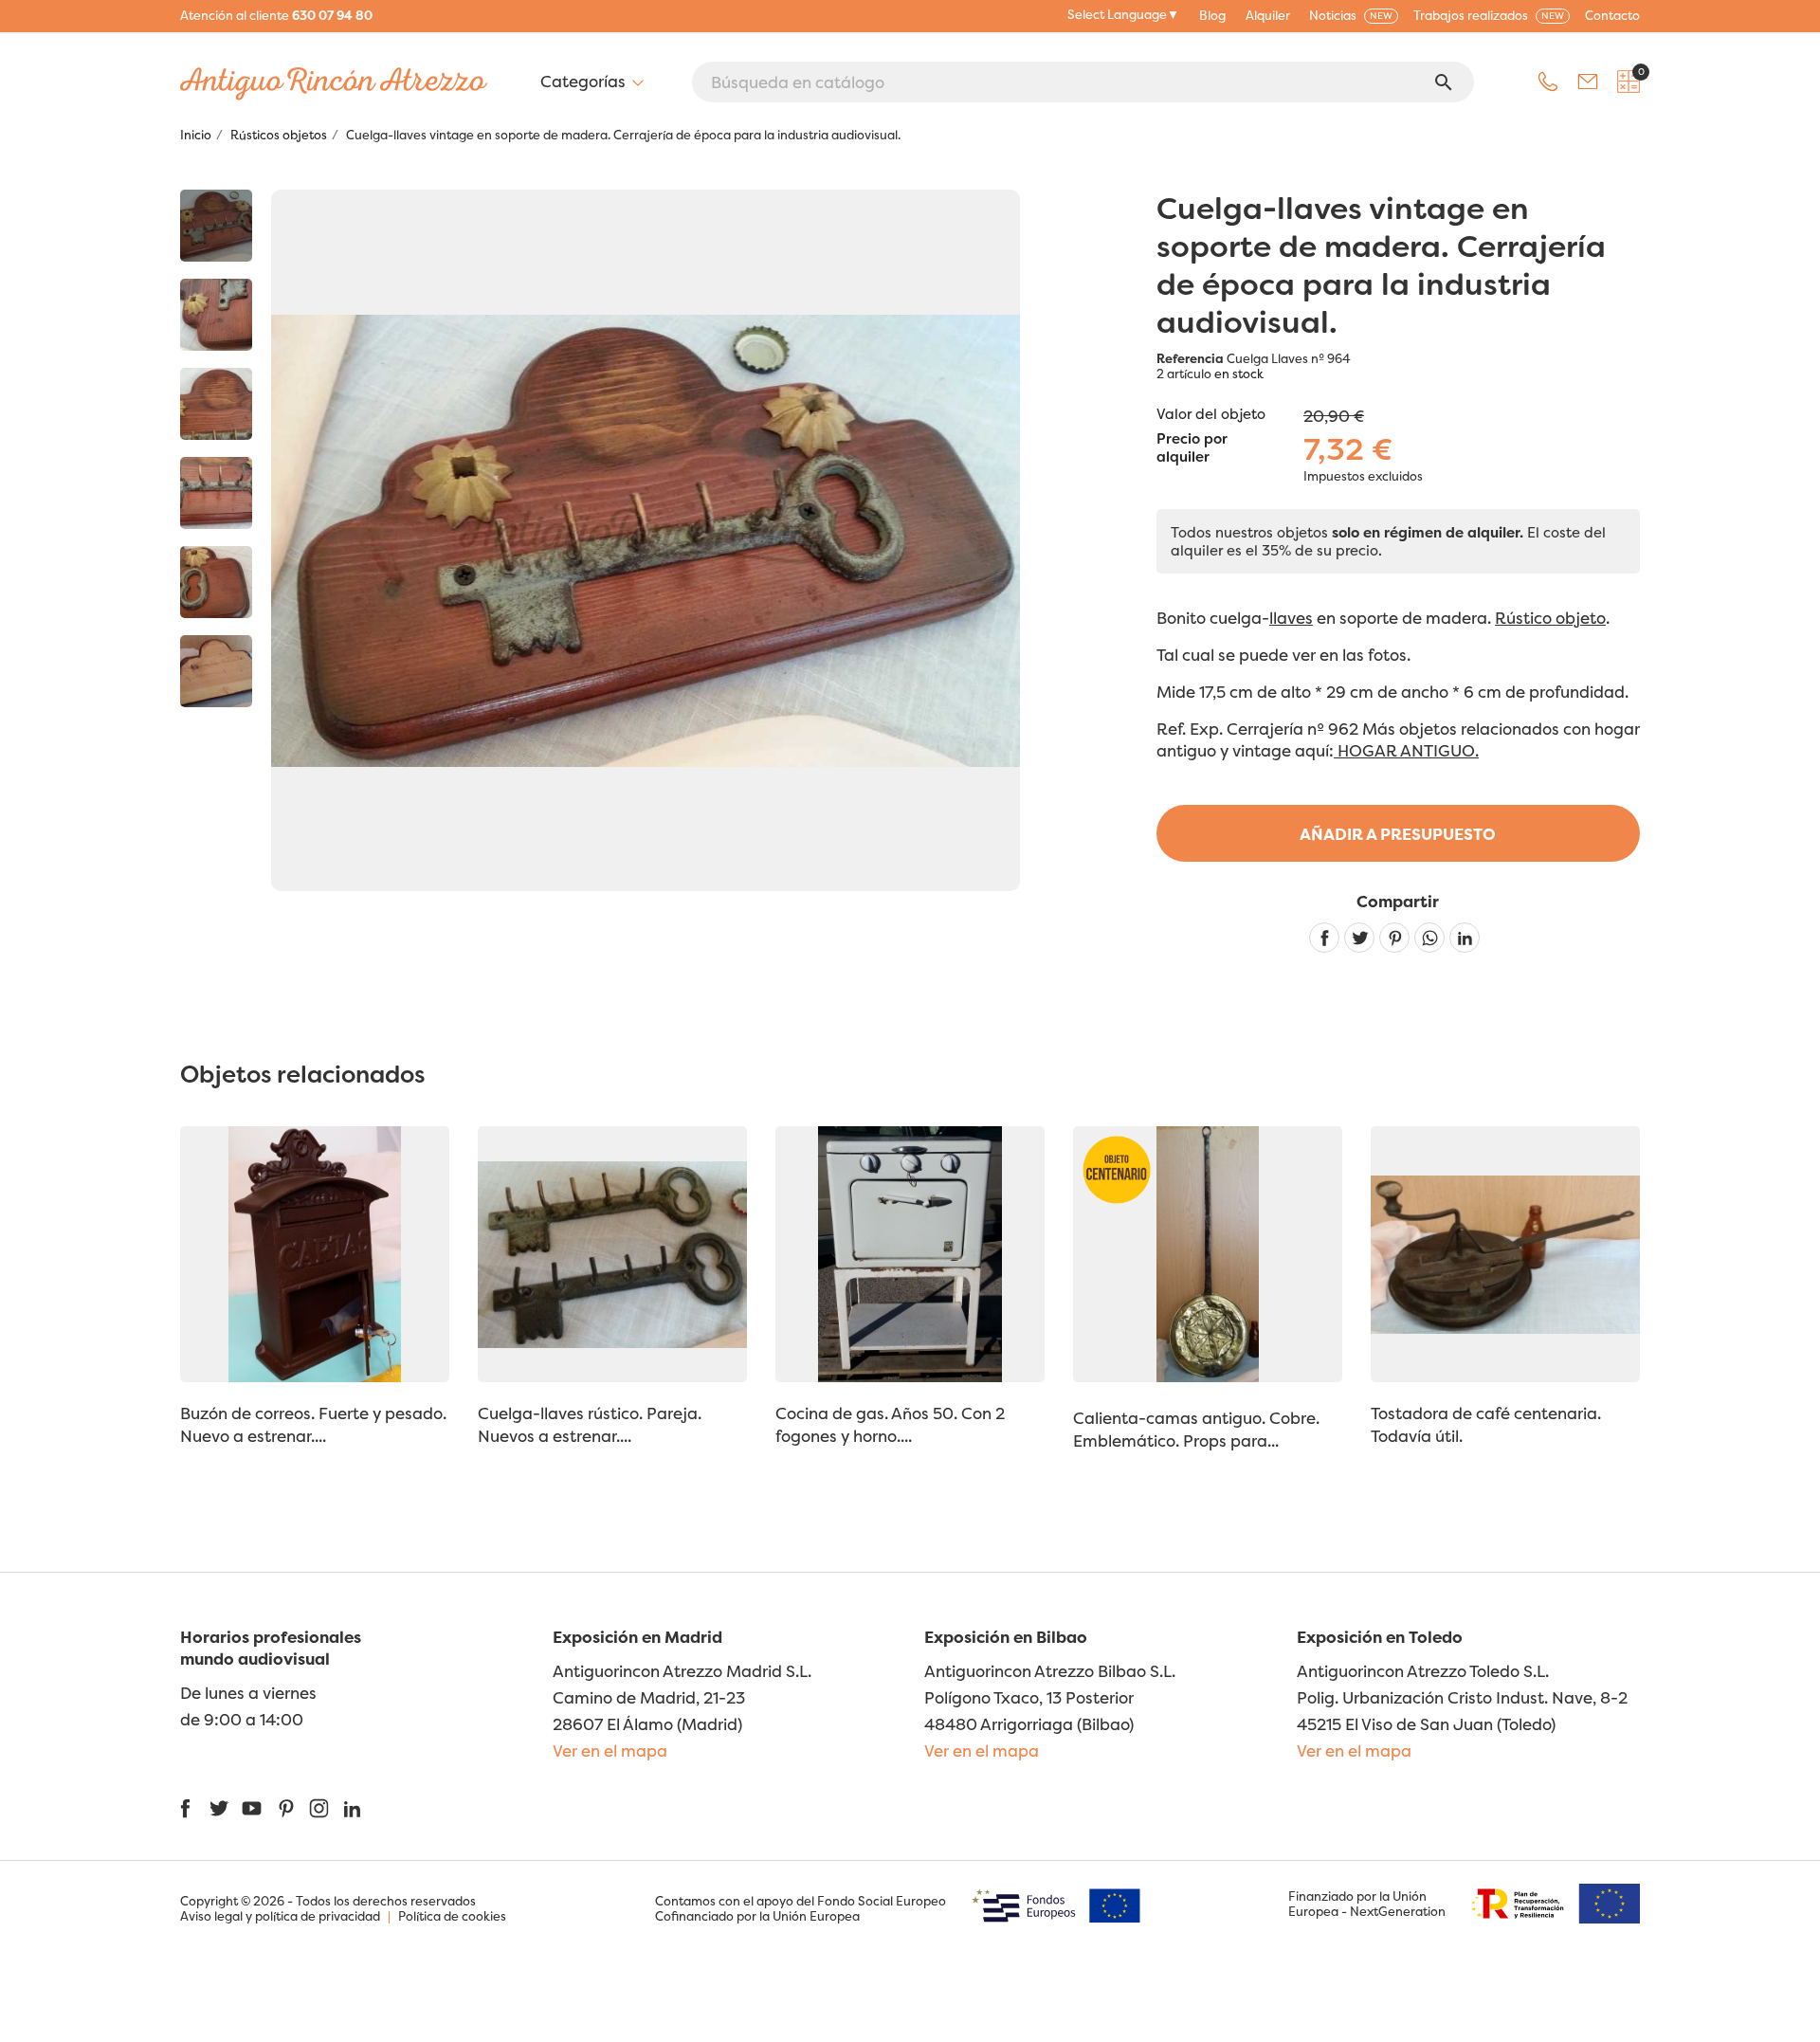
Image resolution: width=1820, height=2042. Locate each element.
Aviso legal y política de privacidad (280, 1916)
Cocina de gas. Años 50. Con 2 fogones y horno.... (890, 1424)
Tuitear (1359, 938)
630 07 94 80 (332, 15)
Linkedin (1465, 938)
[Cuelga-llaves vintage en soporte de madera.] (216, 226)
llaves (1291, 618)
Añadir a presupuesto (1398, 834)
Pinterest (1394, 938)
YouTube (252, 1808)
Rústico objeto (1550, 618)
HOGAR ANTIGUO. (1406, 750)
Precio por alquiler (1192, 448)
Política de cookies (452, 1916)
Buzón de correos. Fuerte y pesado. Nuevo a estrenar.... (313, 1424)
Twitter (218, 1808)
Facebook (185, 1808)
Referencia (1190, 358)
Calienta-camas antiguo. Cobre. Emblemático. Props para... (1196, 1429)
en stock (1239, 374)
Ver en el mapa (610, 1750)
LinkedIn (352, 1808)
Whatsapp (1429, 938)
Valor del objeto (1211, 414)
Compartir (1324, 938)
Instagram (319, 1808)
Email (1588, 82)
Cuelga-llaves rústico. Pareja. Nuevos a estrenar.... (590, 1424)
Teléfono (1548, 82)
